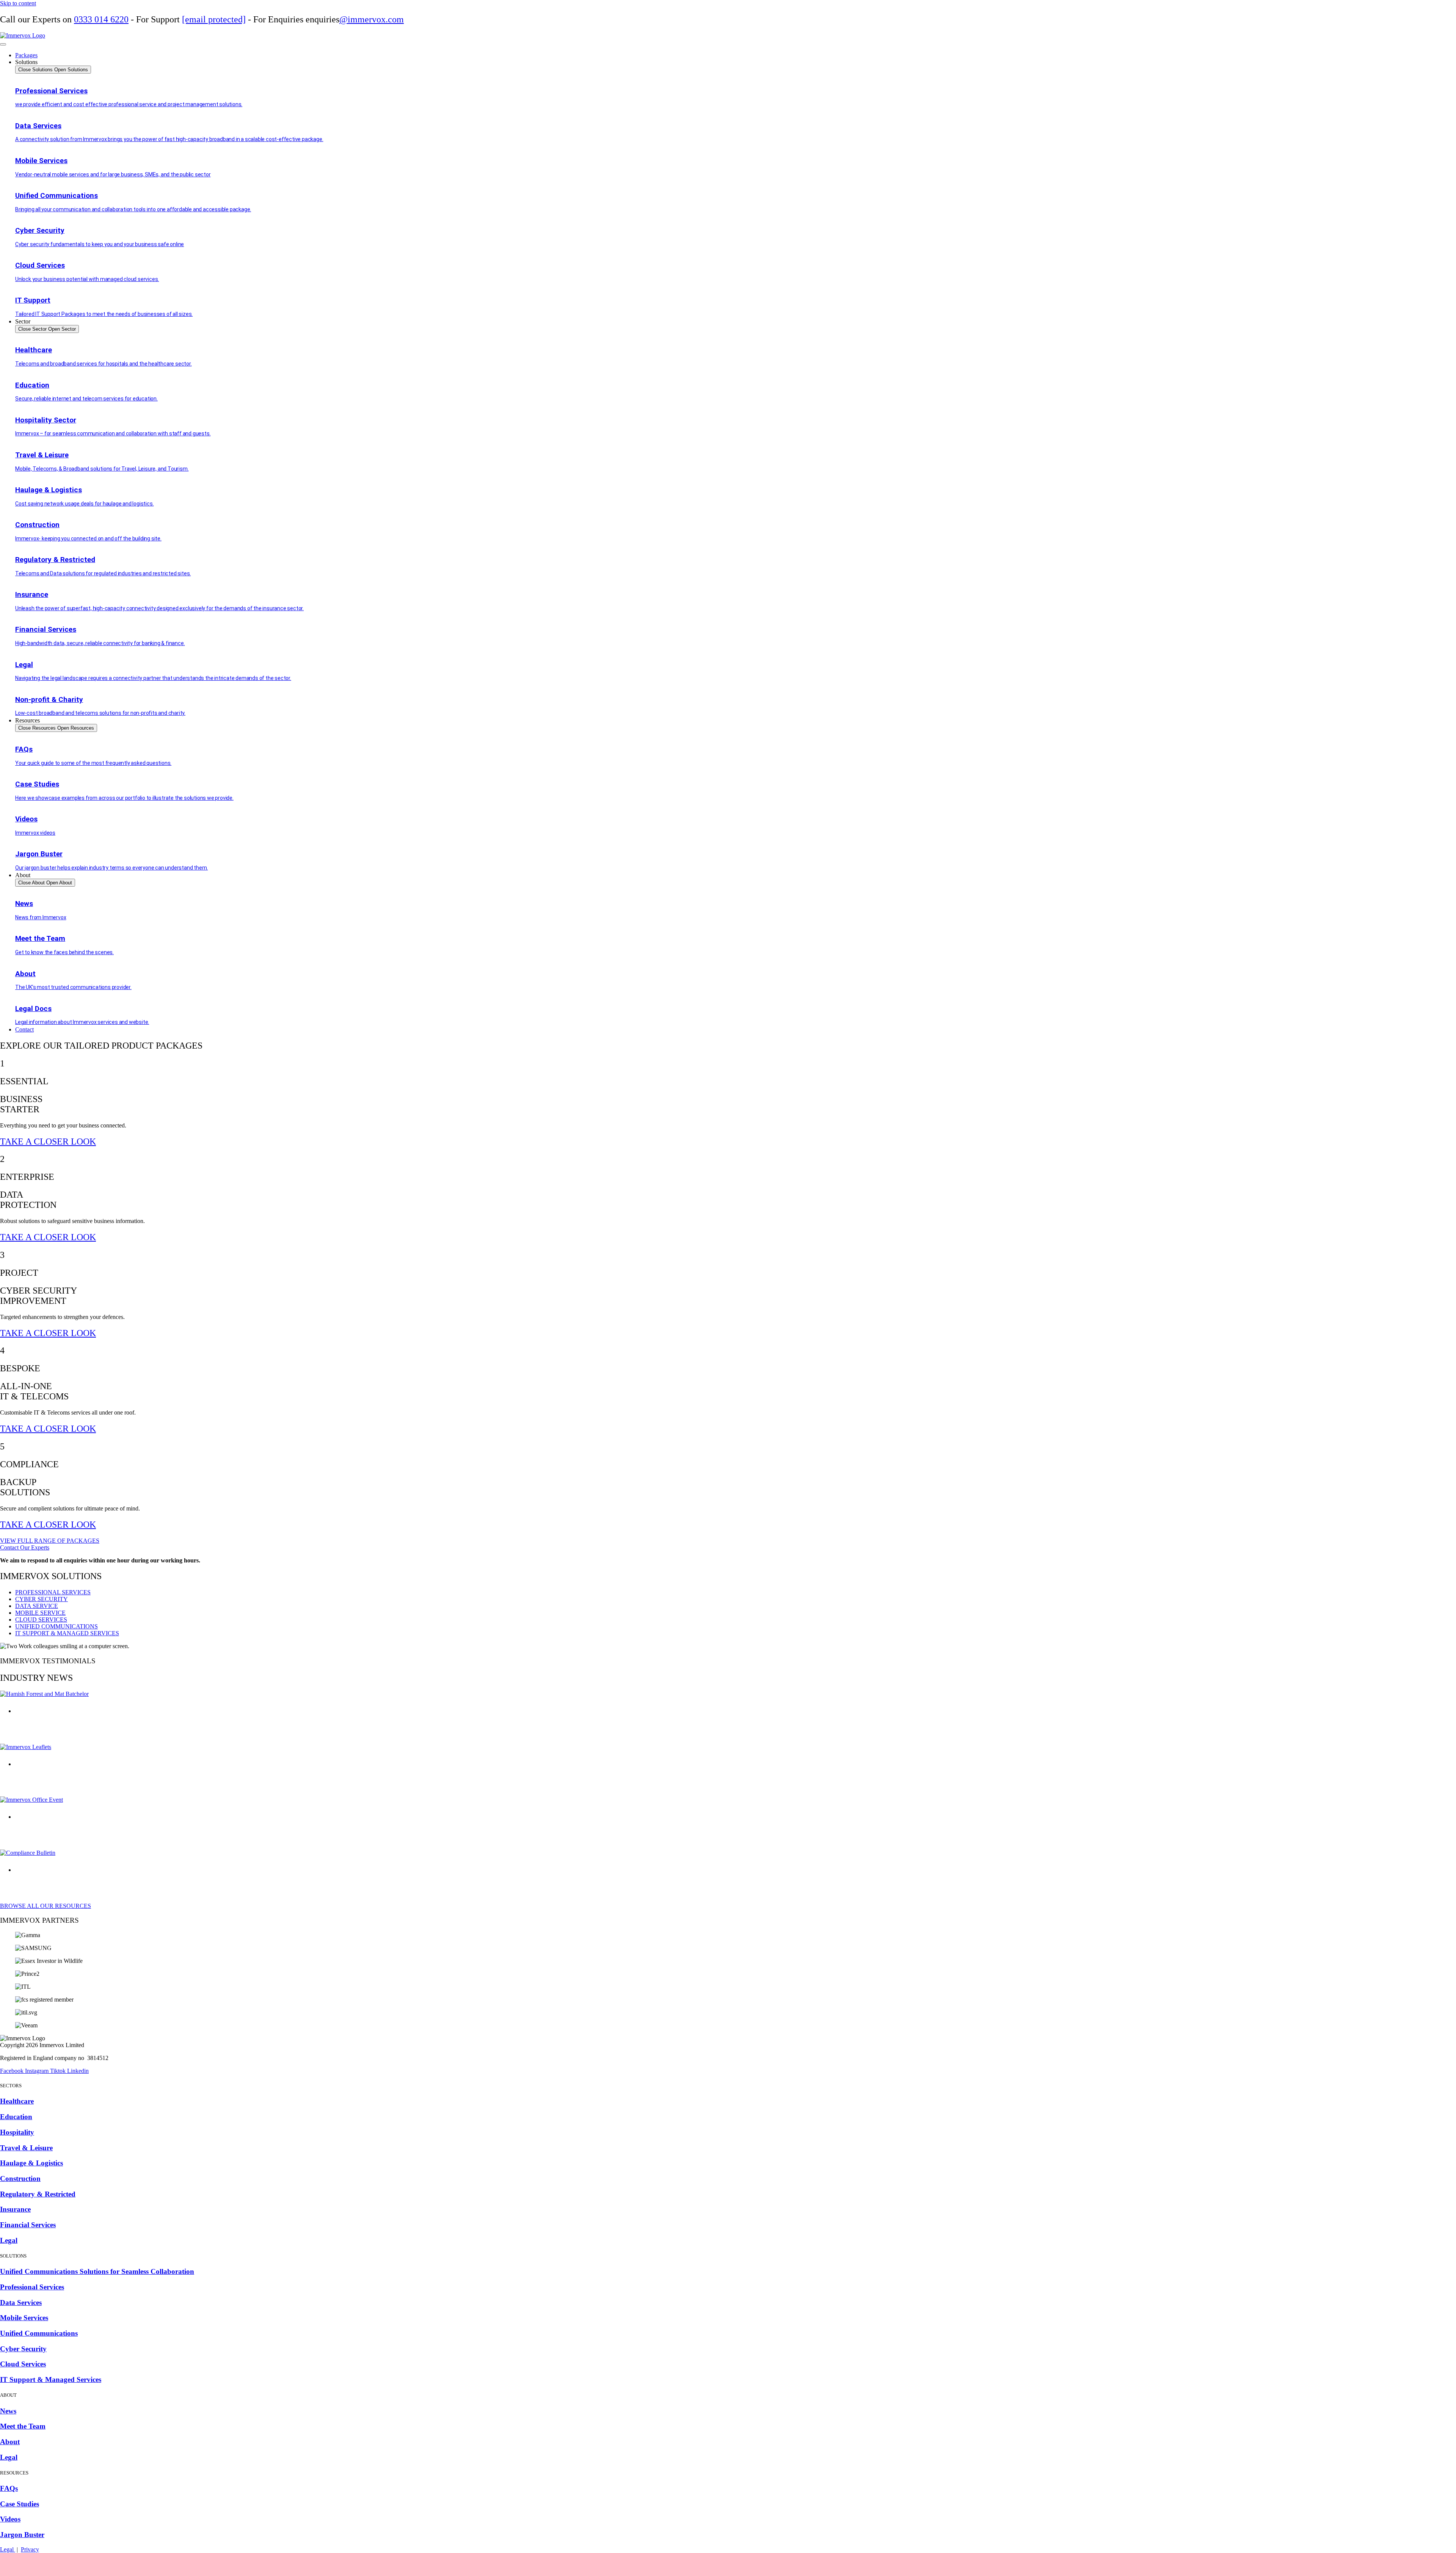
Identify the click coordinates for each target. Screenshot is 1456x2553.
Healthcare (17, 2101)
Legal (9, 2240)
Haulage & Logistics (31, 2163)
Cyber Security (23, 2349)
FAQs (9, 2488)
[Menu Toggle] (3, 44)
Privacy (30, 2549)
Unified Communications (39, 2333)
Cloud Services (23, 2364)
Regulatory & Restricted (38, 2194)
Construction (20, 2179)
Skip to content (18, 3)
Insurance (15, 2209)
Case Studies (20, 2504)
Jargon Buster (22, 2535)
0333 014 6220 (101, 19)
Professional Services (32, 2287)
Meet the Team (23, 2426)
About (10, 2442)
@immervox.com (372, 19)
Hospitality (17, 2132)
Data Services (21, 2303)
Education (16, 2117)
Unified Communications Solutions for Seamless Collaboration (97, 2271)
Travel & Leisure (26, 2148)
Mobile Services (24, 2318)
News (8, 2411)
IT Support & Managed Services (51, 2380)
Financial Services (28, 2225)
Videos (10, 2519)
